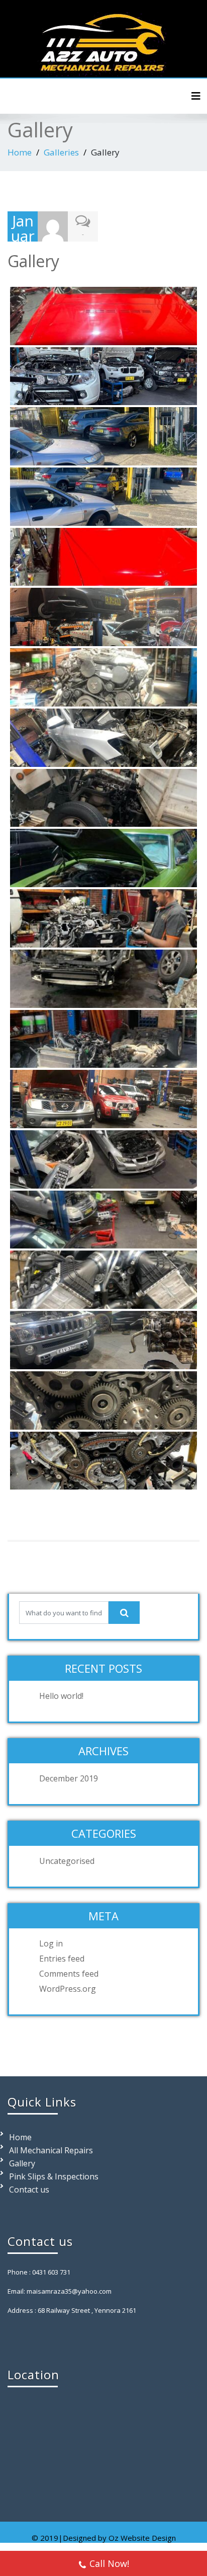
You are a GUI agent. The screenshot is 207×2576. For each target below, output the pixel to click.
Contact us (29, 2190)
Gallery (22, 2163)
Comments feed (69, 1974)
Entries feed (62, 1959)
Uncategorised (67, 1861)
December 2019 (69, 1778)
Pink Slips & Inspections (54, 2176)
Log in (51, 1943)
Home (20, 152)
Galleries (61, 152)
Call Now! (109, 2563)
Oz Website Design (142, 2538)
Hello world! (61, 1696)
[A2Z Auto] (103, 40)
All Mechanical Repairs (51, 2150)
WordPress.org (68, 1989)
